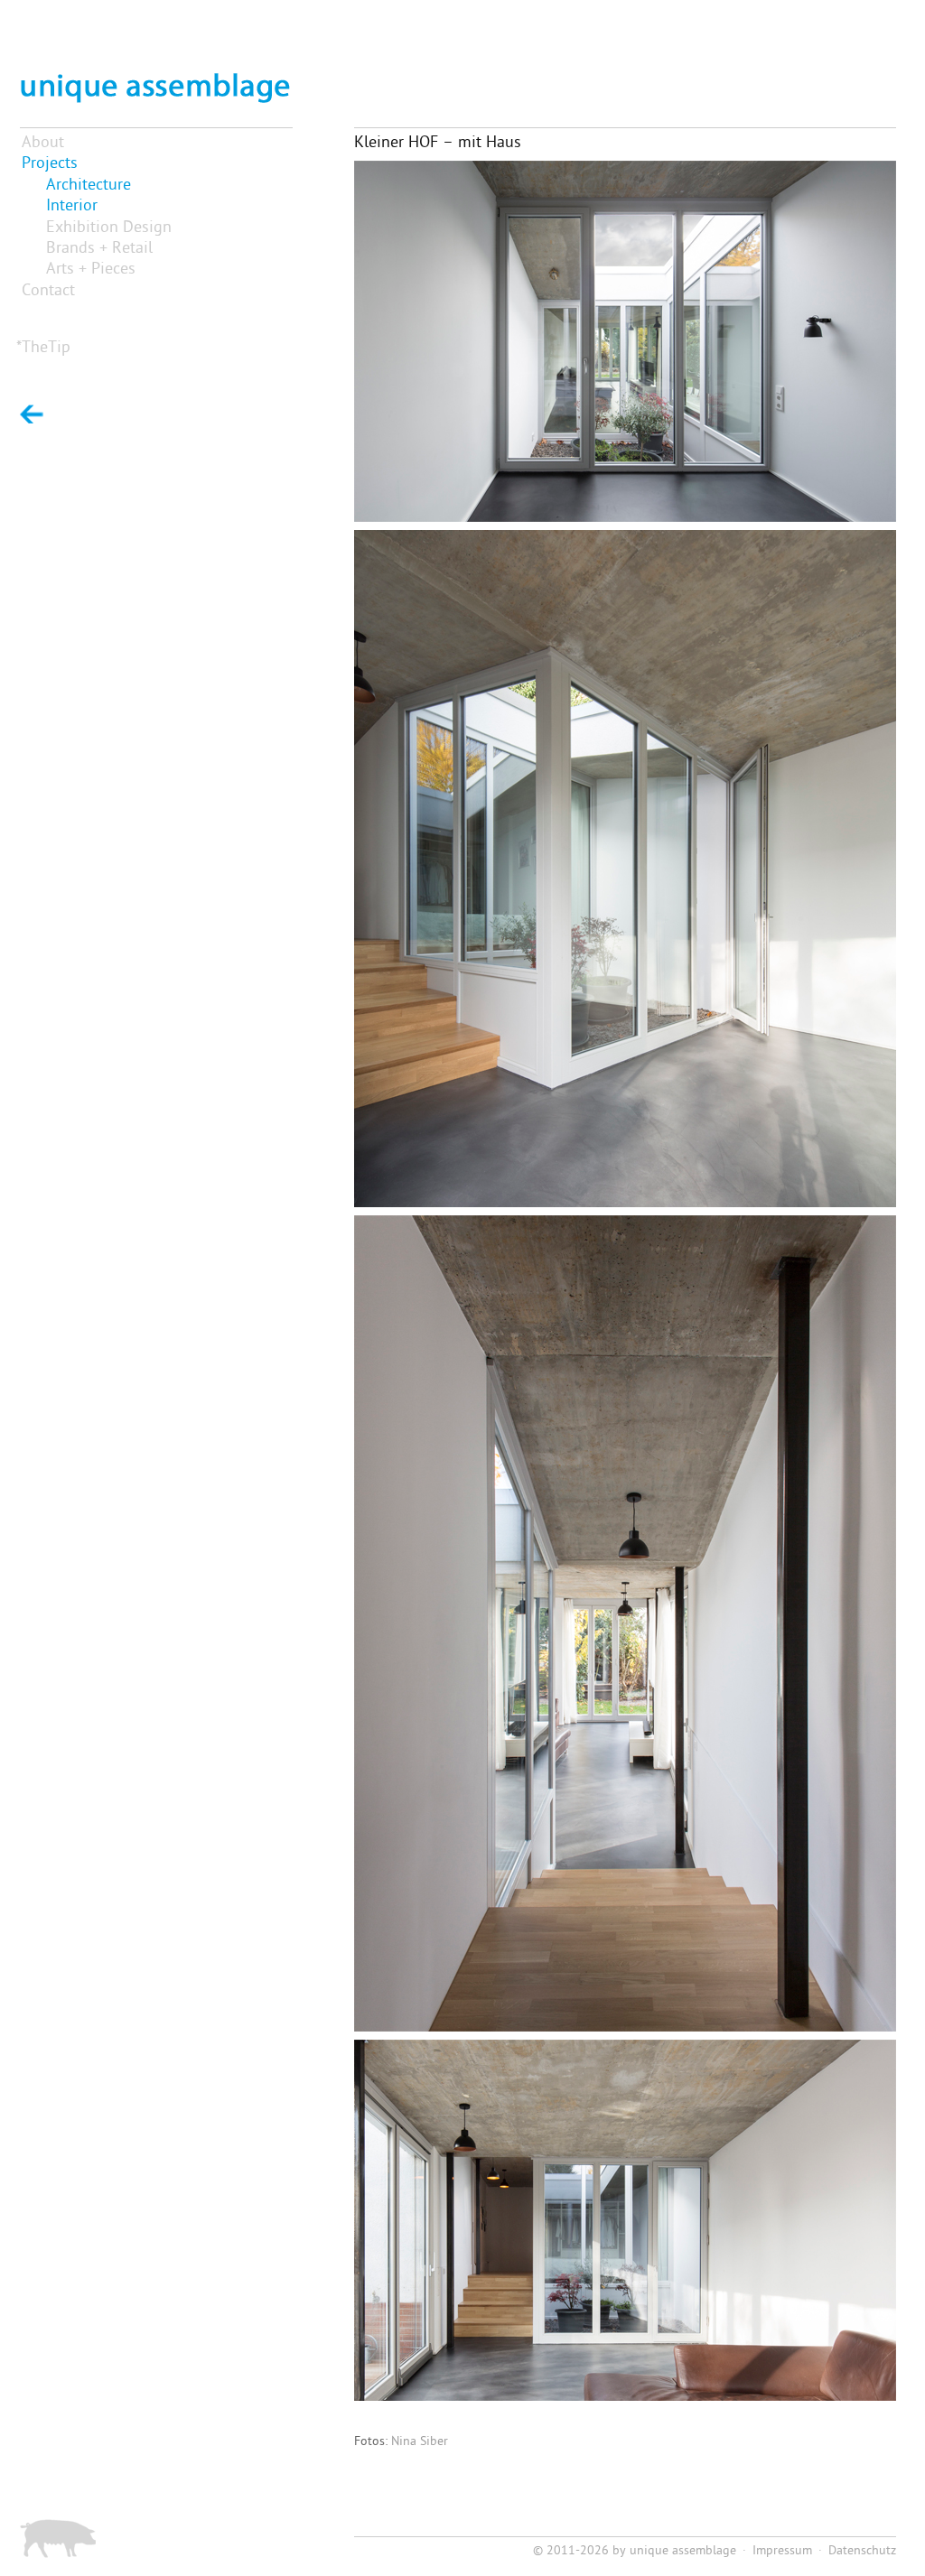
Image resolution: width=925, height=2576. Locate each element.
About (43, 143)
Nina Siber (420, 2442)
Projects (50, 164)
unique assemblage (683, 2551)
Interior (72, 206)
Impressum (782, 2551)
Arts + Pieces (91, 270)
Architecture (89, 186)
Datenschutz (862, 2551)
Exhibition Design (109, 228)
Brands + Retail (99, 249)
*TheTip (43, 348)
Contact (48, 291)
